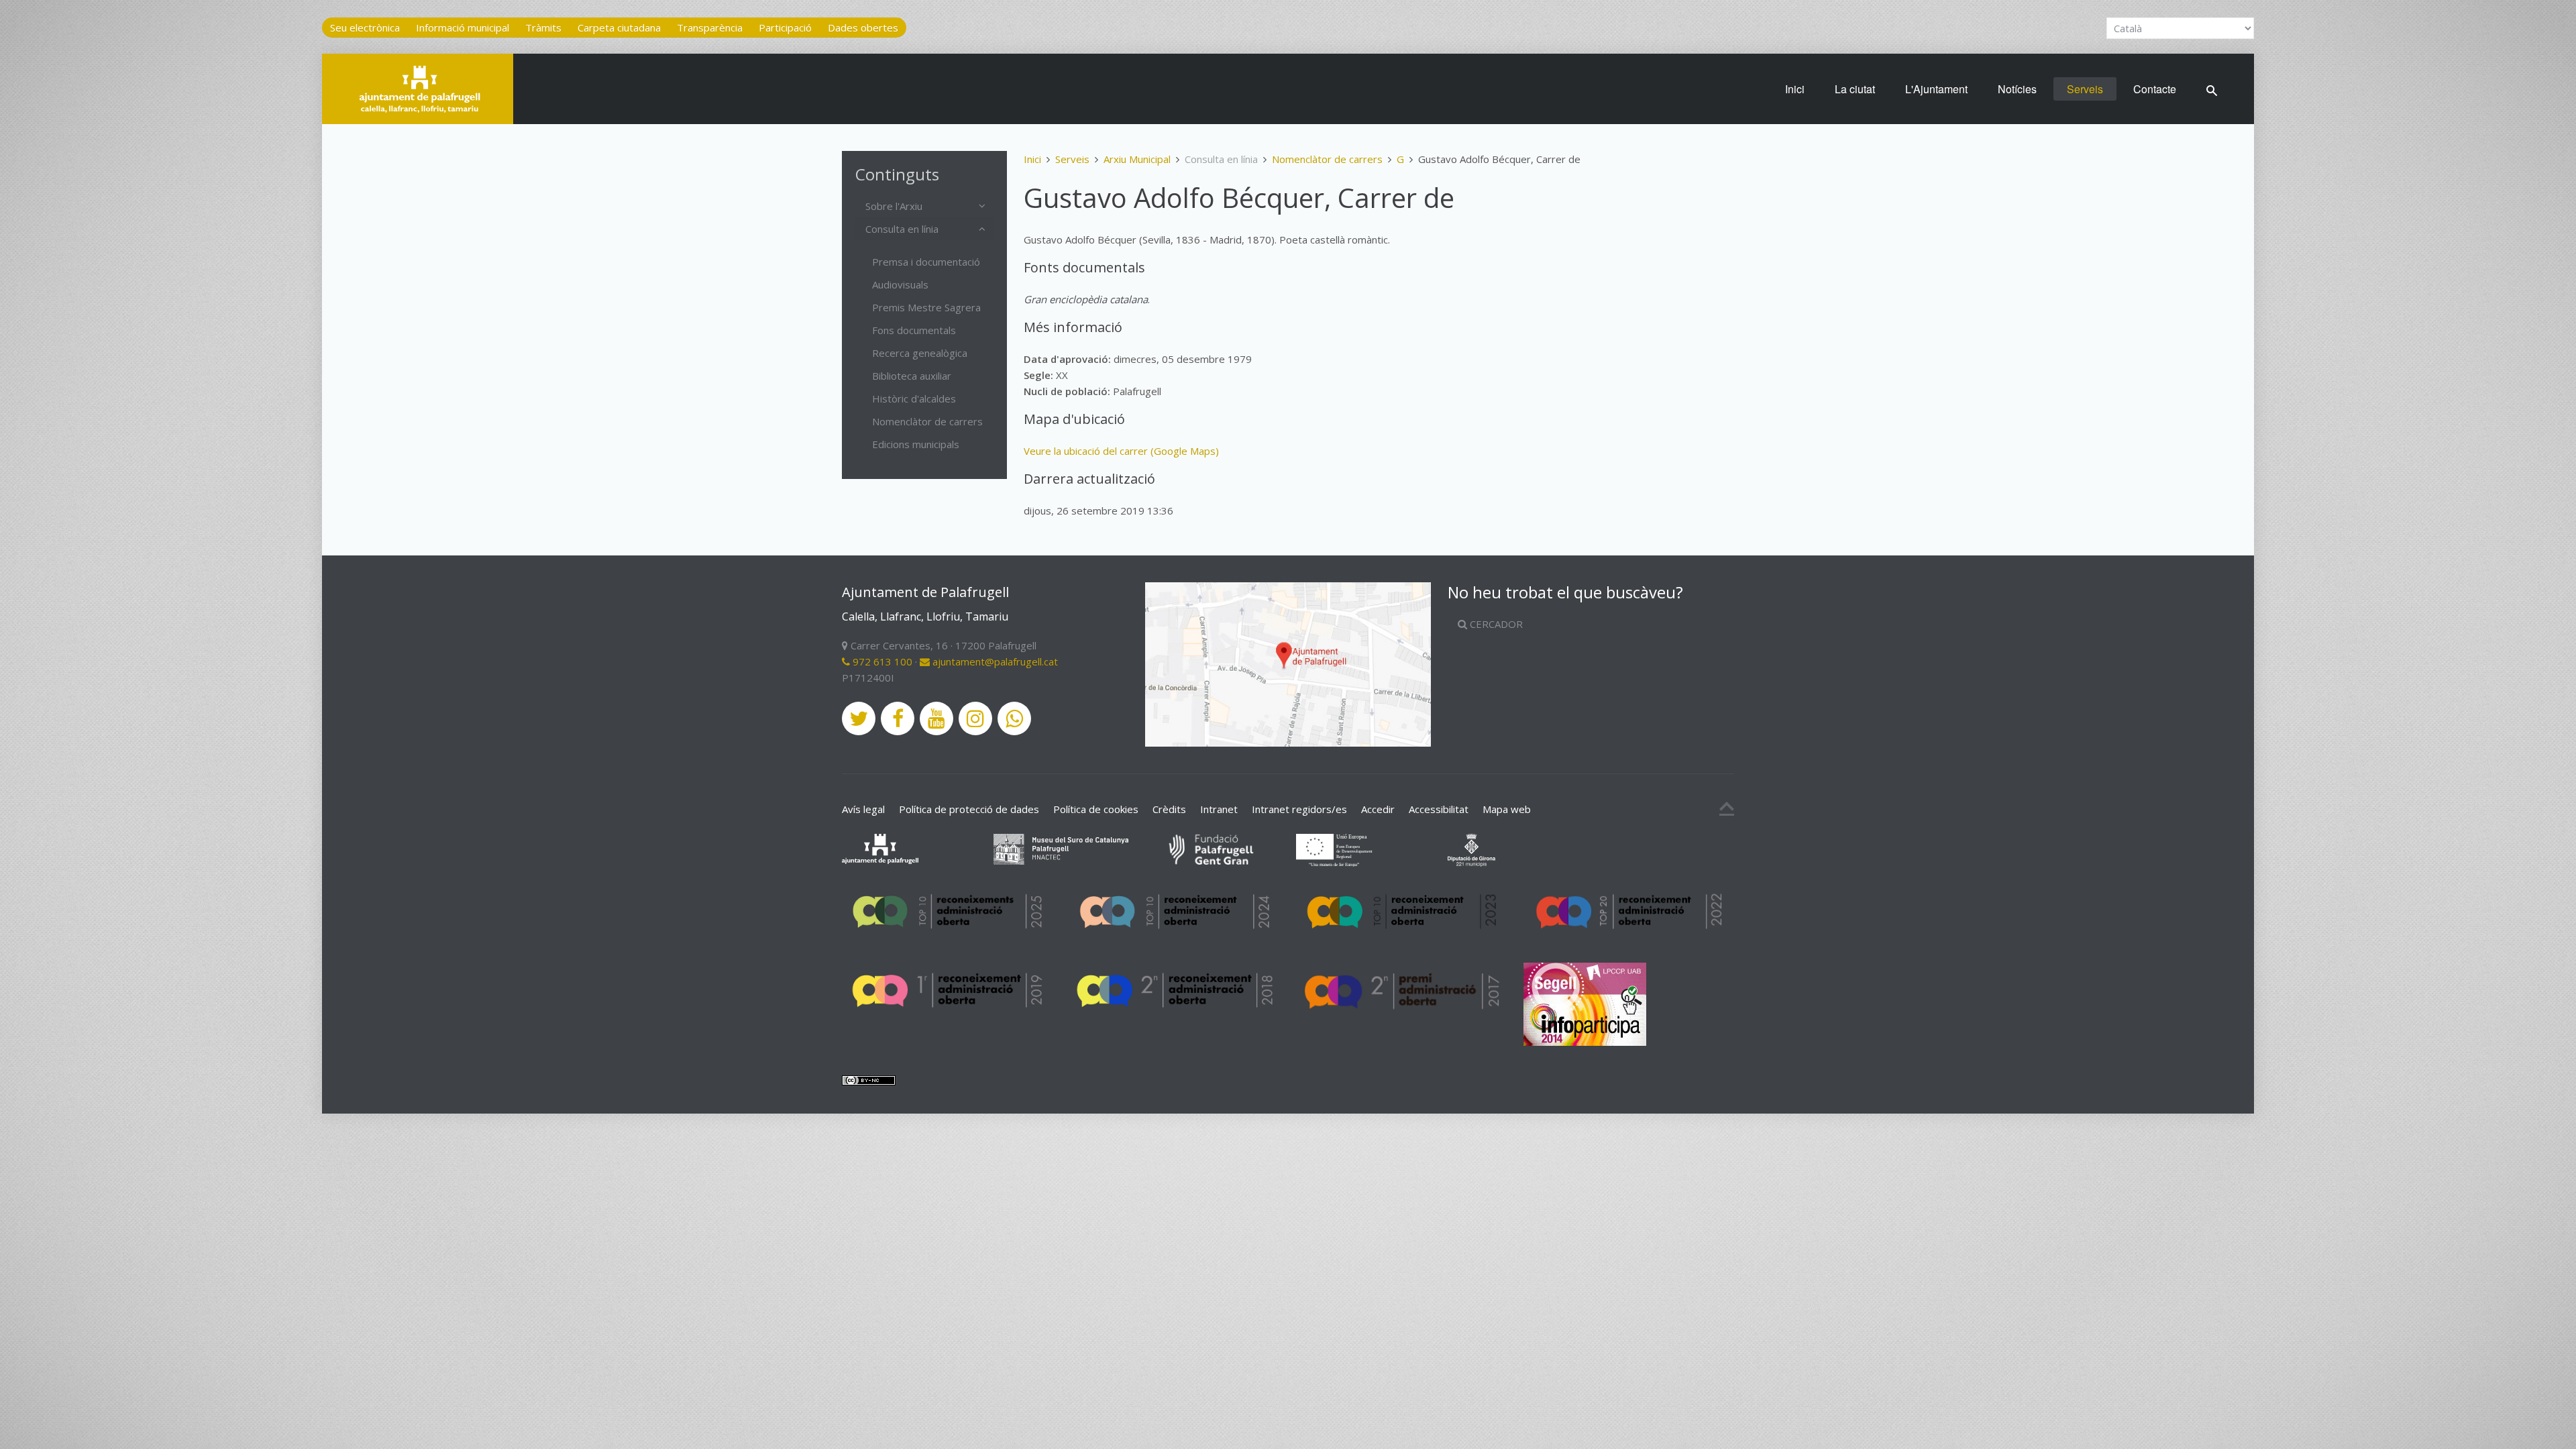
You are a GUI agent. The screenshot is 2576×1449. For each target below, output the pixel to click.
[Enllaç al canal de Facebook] (898, 718)
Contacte (2155, 89)
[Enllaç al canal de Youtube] (936, 718)
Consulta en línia (902, 229)
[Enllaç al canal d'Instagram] (975, 718)
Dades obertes (863, 28)
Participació (785, 28)
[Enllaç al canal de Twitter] (859, 718)
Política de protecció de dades (969, 809)
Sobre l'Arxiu (894, 206)
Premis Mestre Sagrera (926, 307)
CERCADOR (1495, 624)
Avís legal (863, 809)
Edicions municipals (916, 444)
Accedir (1378, 809)
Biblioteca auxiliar (912, 376)
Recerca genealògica (920, 353)
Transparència (710, 28)
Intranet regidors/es (1299, 809)
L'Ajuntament (1936, 89)
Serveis (2085, 89)
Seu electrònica (365, 28)
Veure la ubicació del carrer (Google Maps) (1121, 451)
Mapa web (1507, 809)
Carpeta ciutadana (619, 28)
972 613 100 (881, 661)
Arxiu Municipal (1137, 159)
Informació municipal (463, 28)
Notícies (2017, 89)
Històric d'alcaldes (914, 398)
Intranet (1219, 809)
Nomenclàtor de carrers (1327, 159)
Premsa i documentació (926, 262)
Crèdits (1169, 809)
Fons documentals (914, 330)
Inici (1795, 89)
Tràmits (543, 28)
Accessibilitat (1439, 809)
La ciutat (1855, 89)
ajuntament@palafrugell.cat (994, 661)
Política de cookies (1096, 809)
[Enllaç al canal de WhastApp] (1014, 718)
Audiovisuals (900, 284)
